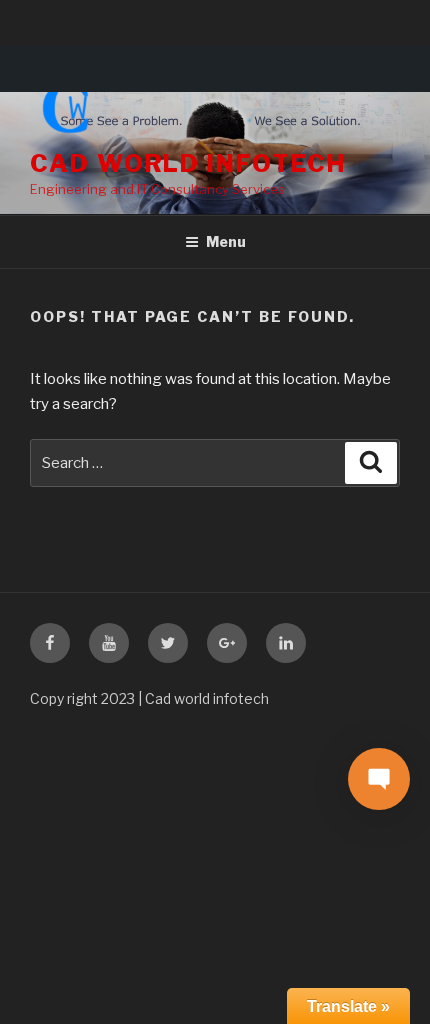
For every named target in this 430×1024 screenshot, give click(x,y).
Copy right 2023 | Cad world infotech (149, 698)
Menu (226, 241)
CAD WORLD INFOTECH (188, 163)
